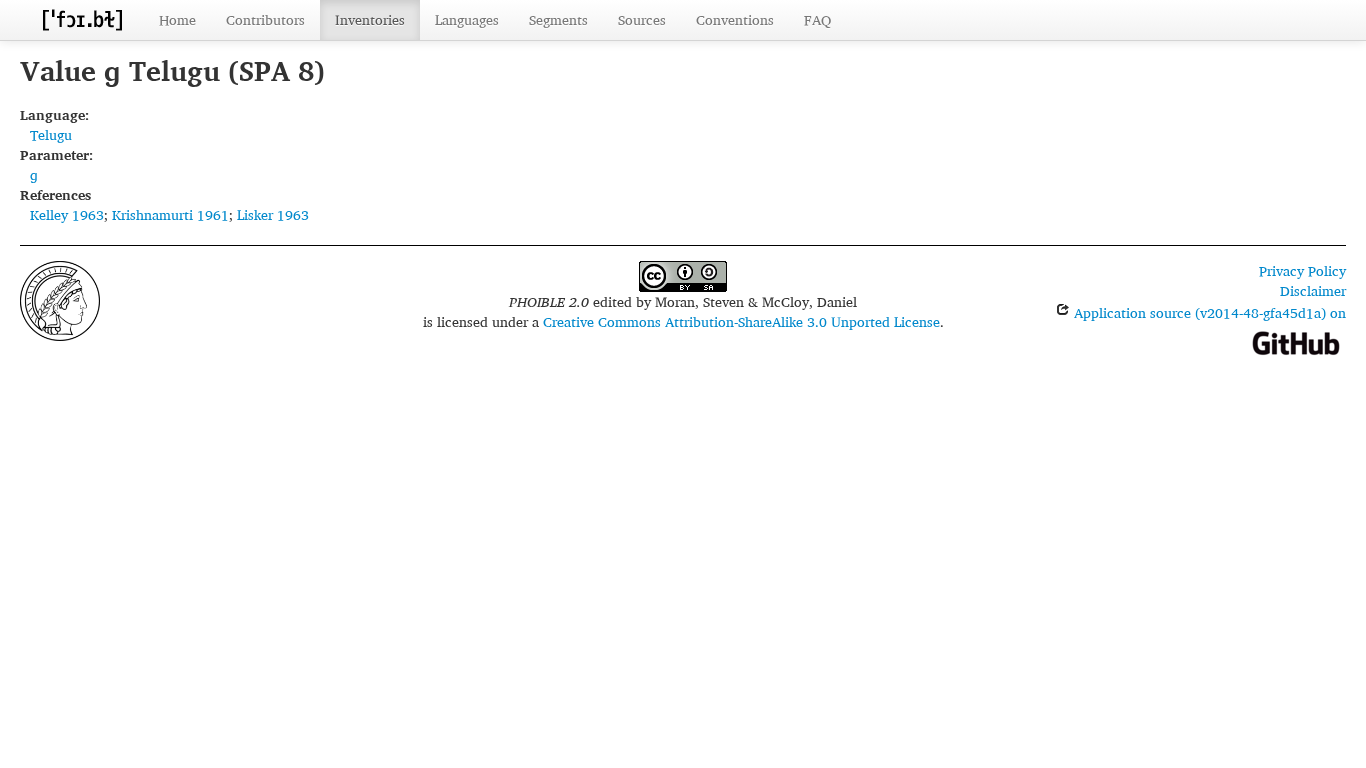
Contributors (265, 19)
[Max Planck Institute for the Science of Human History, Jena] (60, 298)
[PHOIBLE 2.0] (82, 19)
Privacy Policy (1302, 270)
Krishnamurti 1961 (170, 214)
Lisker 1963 (273, 214)
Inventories (370, 19)
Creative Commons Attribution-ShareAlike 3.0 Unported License (741, 321)
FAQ (817, 19)
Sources (642, 19)
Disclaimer (1313, 290)
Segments (558, 19)
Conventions (735, 19)
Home (177, 19)
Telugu (51, 134)
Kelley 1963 (67, 214)
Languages (467, 19)
